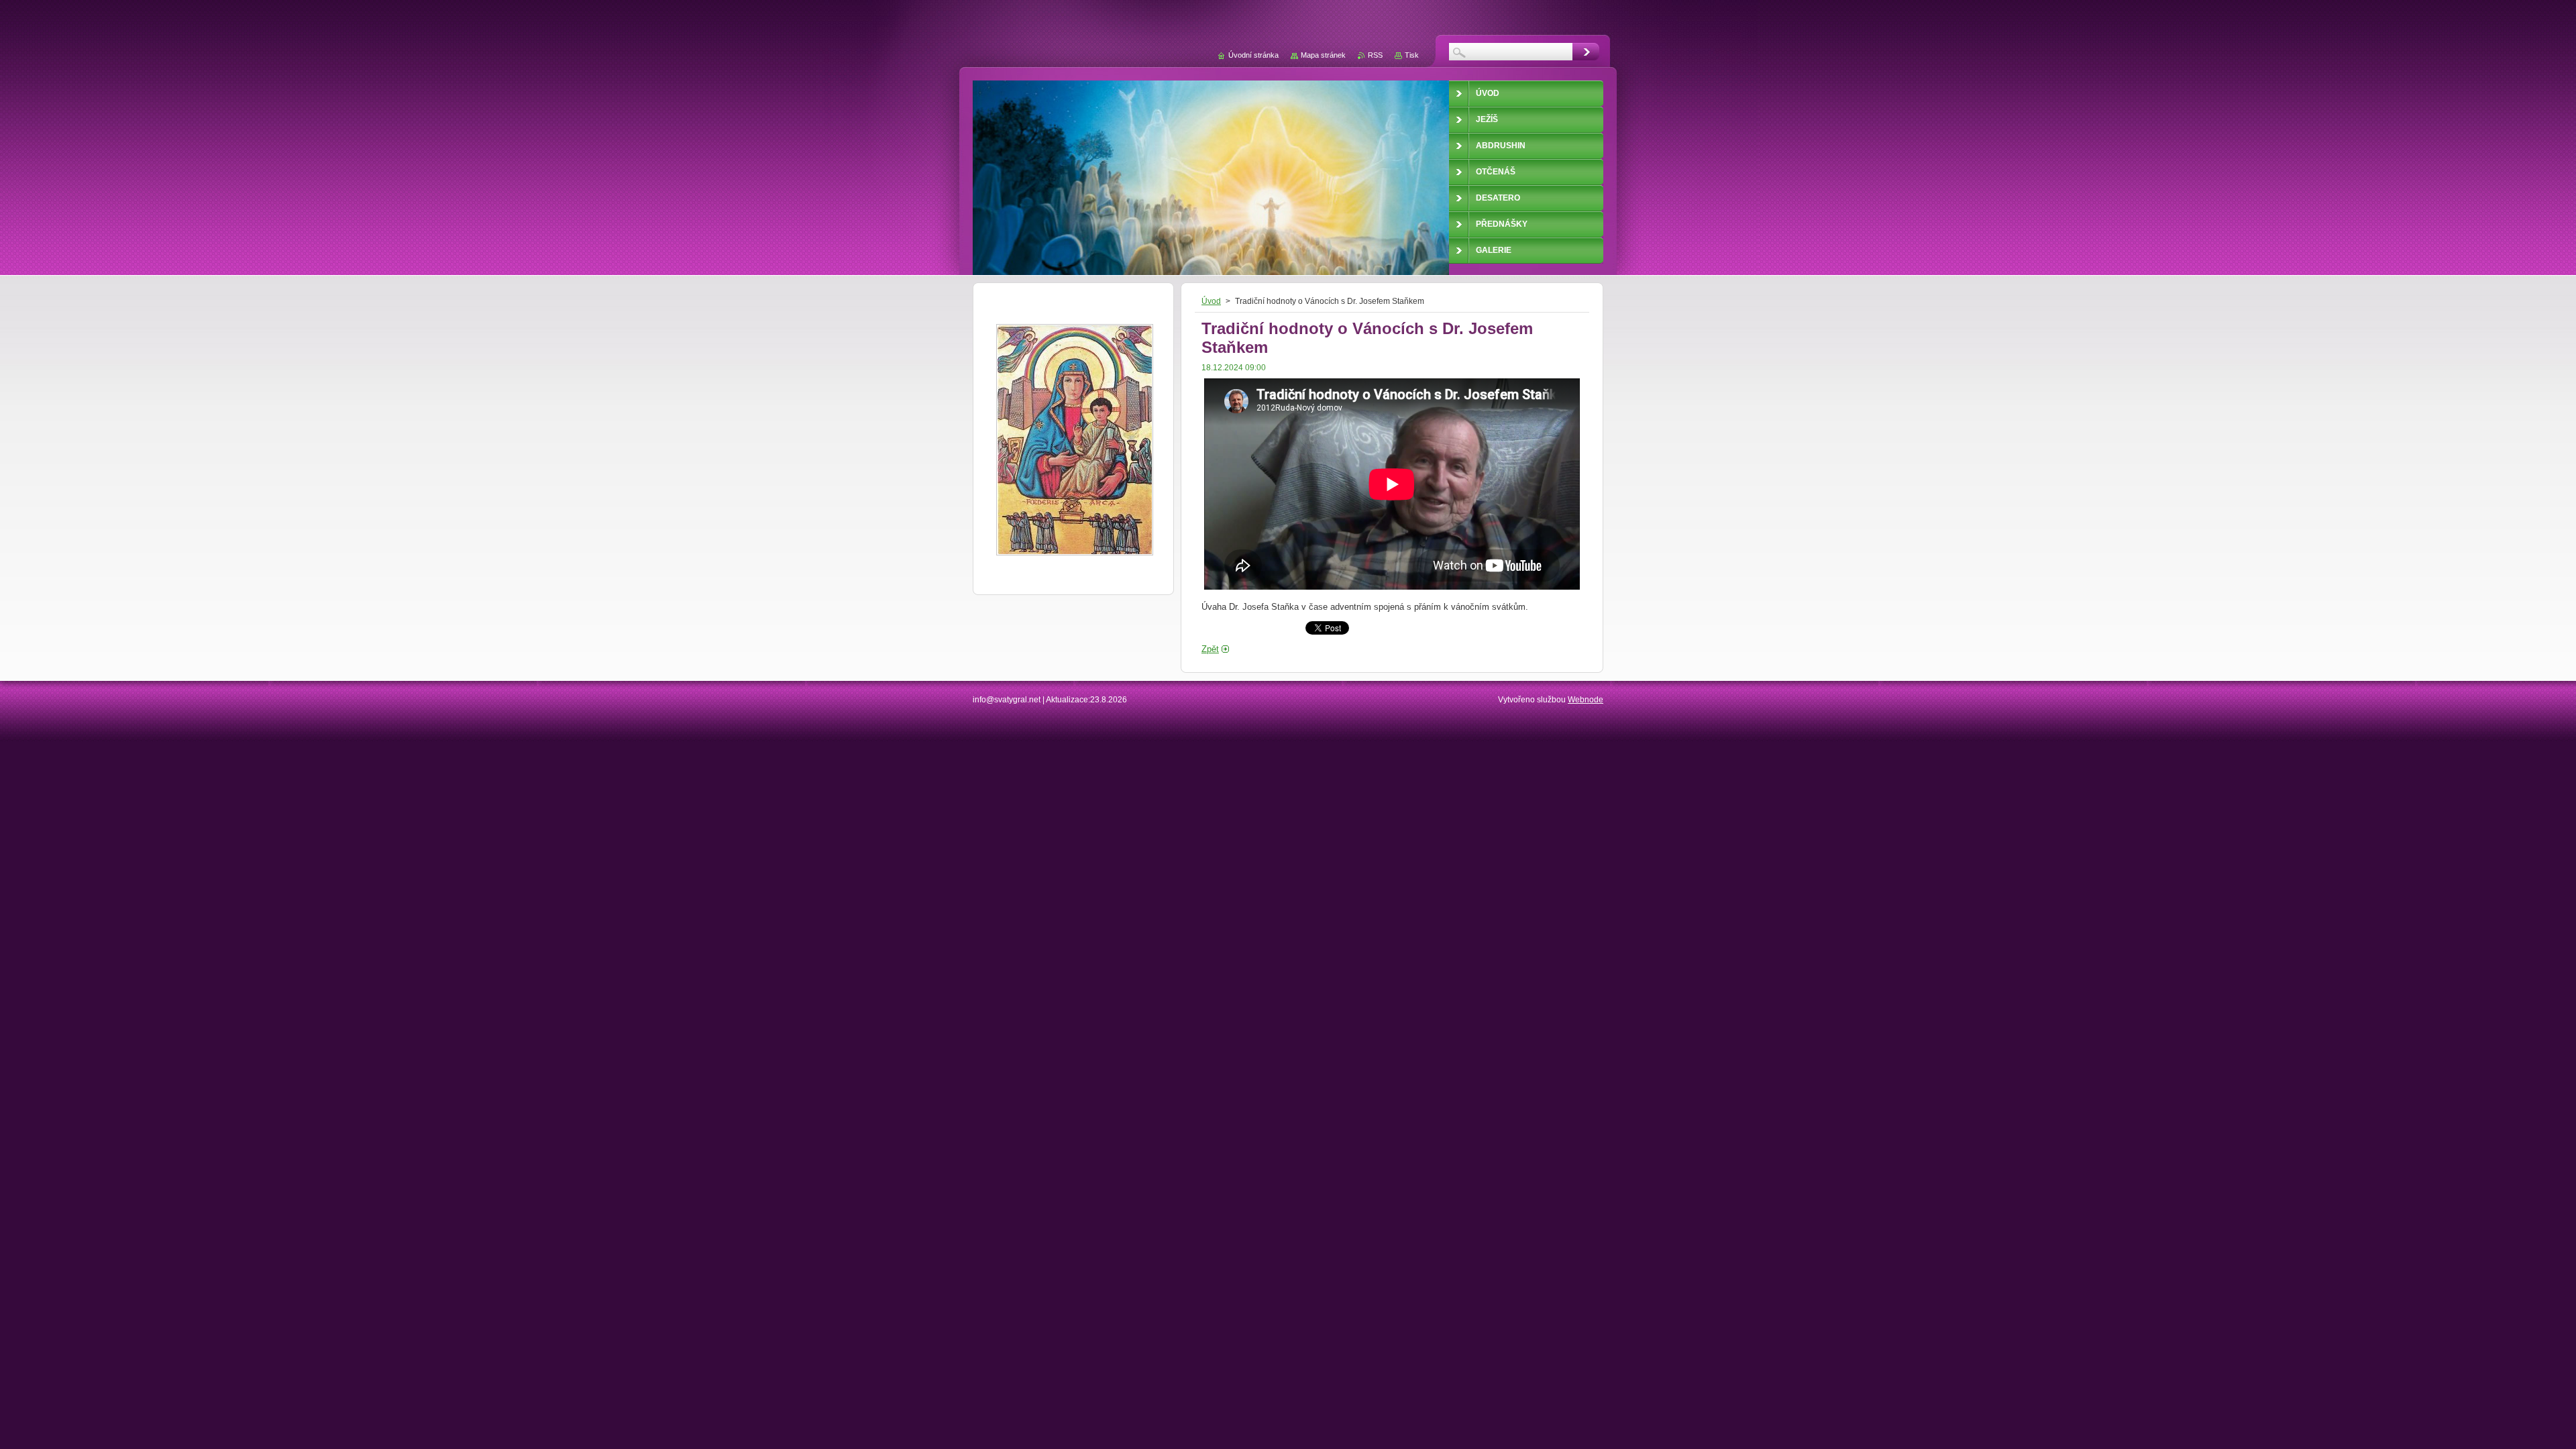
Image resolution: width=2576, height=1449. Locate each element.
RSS (1375, 55)
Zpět (1210, 649)
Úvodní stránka (1253, 55)
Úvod (1211, 301)
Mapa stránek (1323, 55)
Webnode (1586, 700)
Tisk (1412, 55)
